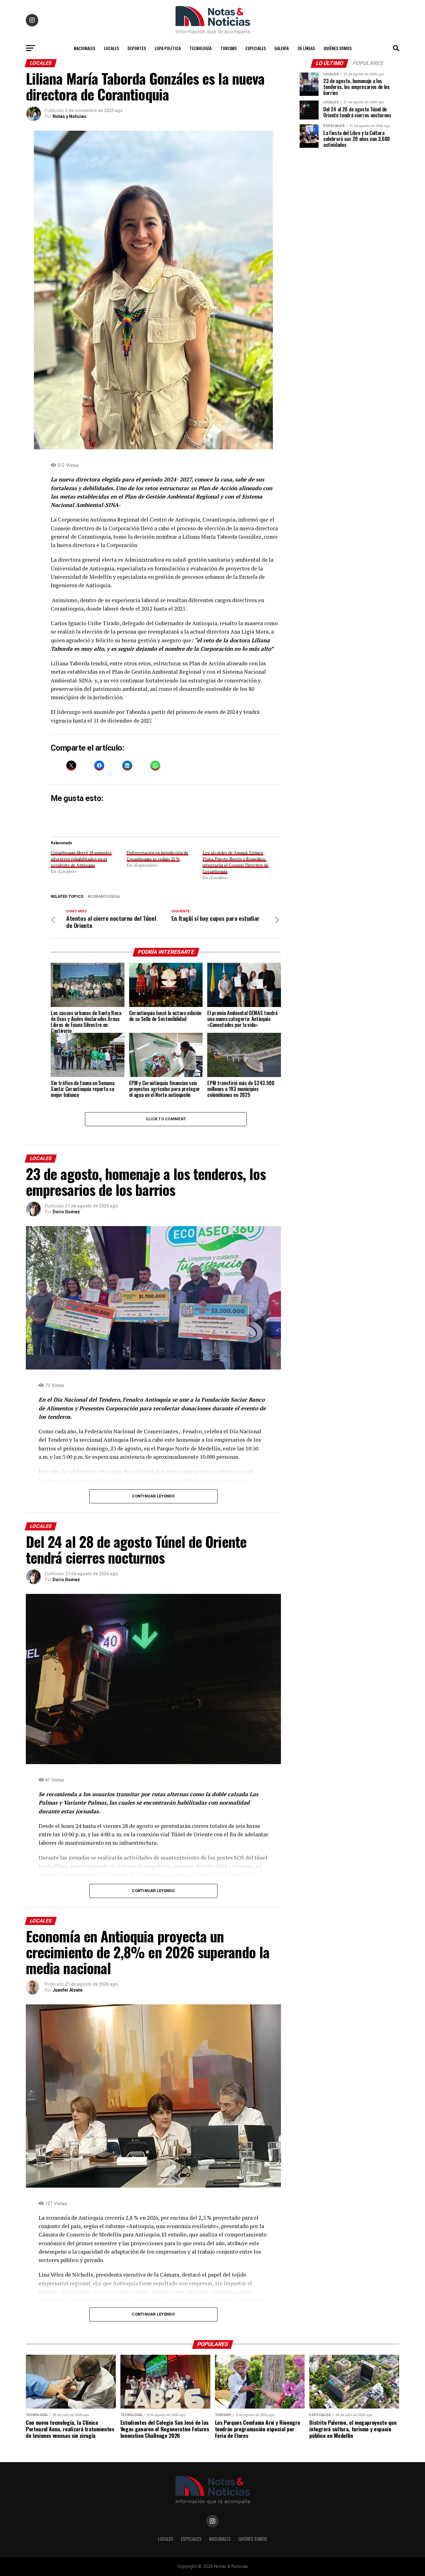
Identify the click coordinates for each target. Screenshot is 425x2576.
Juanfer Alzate (68, 1990)
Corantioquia (105, 897)
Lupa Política (168, 48)
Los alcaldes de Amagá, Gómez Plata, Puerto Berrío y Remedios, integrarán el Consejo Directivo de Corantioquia (236, 862)
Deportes (137, 48)
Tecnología (201, 48)
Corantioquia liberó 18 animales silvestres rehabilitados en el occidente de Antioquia (81, 859)
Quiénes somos (338, 48)
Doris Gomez (66, 1212)
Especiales (256, 48)
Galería (282, 48)
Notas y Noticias (70, 116)
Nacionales (84, 48)
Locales (111, 48)
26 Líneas (306, 48)
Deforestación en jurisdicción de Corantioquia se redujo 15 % (157, 856)
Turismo (229, 48)
